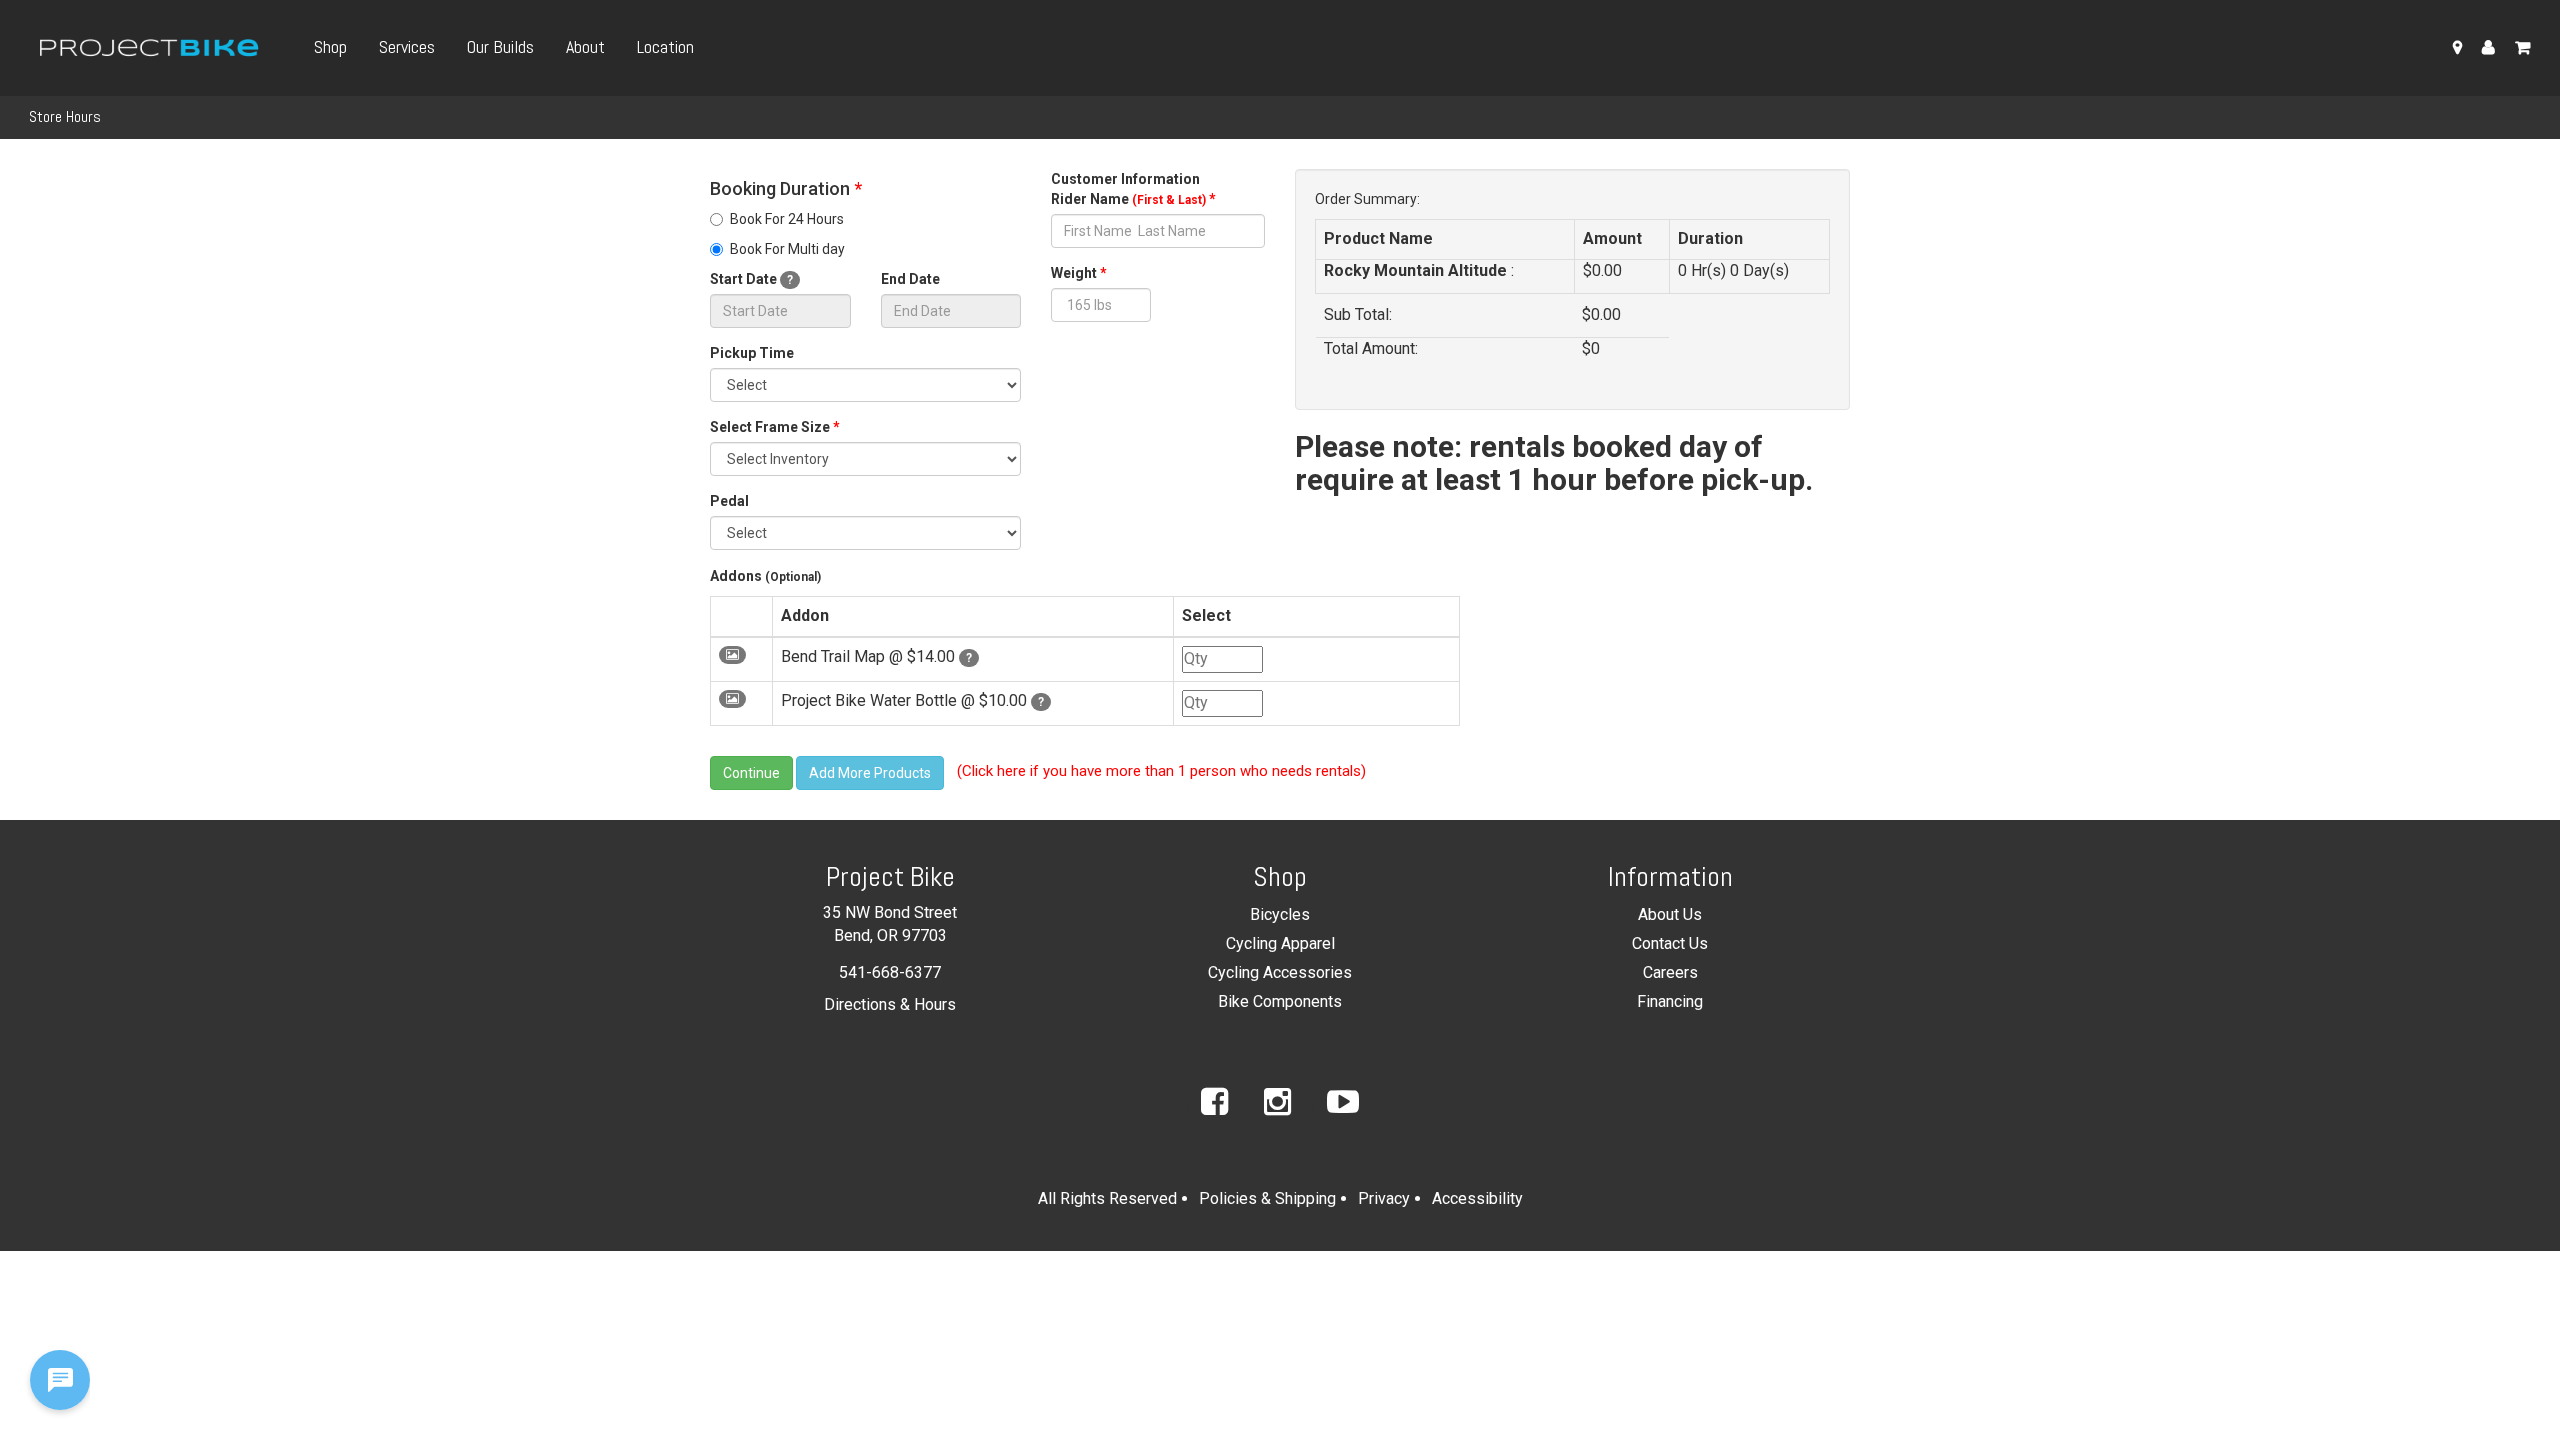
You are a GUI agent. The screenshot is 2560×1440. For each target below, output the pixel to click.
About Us (1670, 914)
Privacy (1384, 1198)
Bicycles (1280, 914)
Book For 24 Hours (787, 219)
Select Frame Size (775, 427)
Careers (1670, 972)
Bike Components (1280, 1001)
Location (665, 46)
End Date (910, 279)
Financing (1670, 1001)
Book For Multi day (787, 249)
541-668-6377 (890, 972)
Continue (751, 773)
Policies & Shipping (1267, 1198)
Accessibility (1477, 1198)
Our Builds (500, 46)
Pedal (729, 501)
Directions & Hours (890, 1004)
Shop (330, 46)
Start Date (751, 279)
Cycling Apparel (1280, 943)
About (585, 46)
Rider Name (1133, 199)
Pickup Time (752, 353)
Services (407, 46)
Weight (1079, 273)
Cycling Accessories (1280, 972)
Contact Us (1670, 943)
